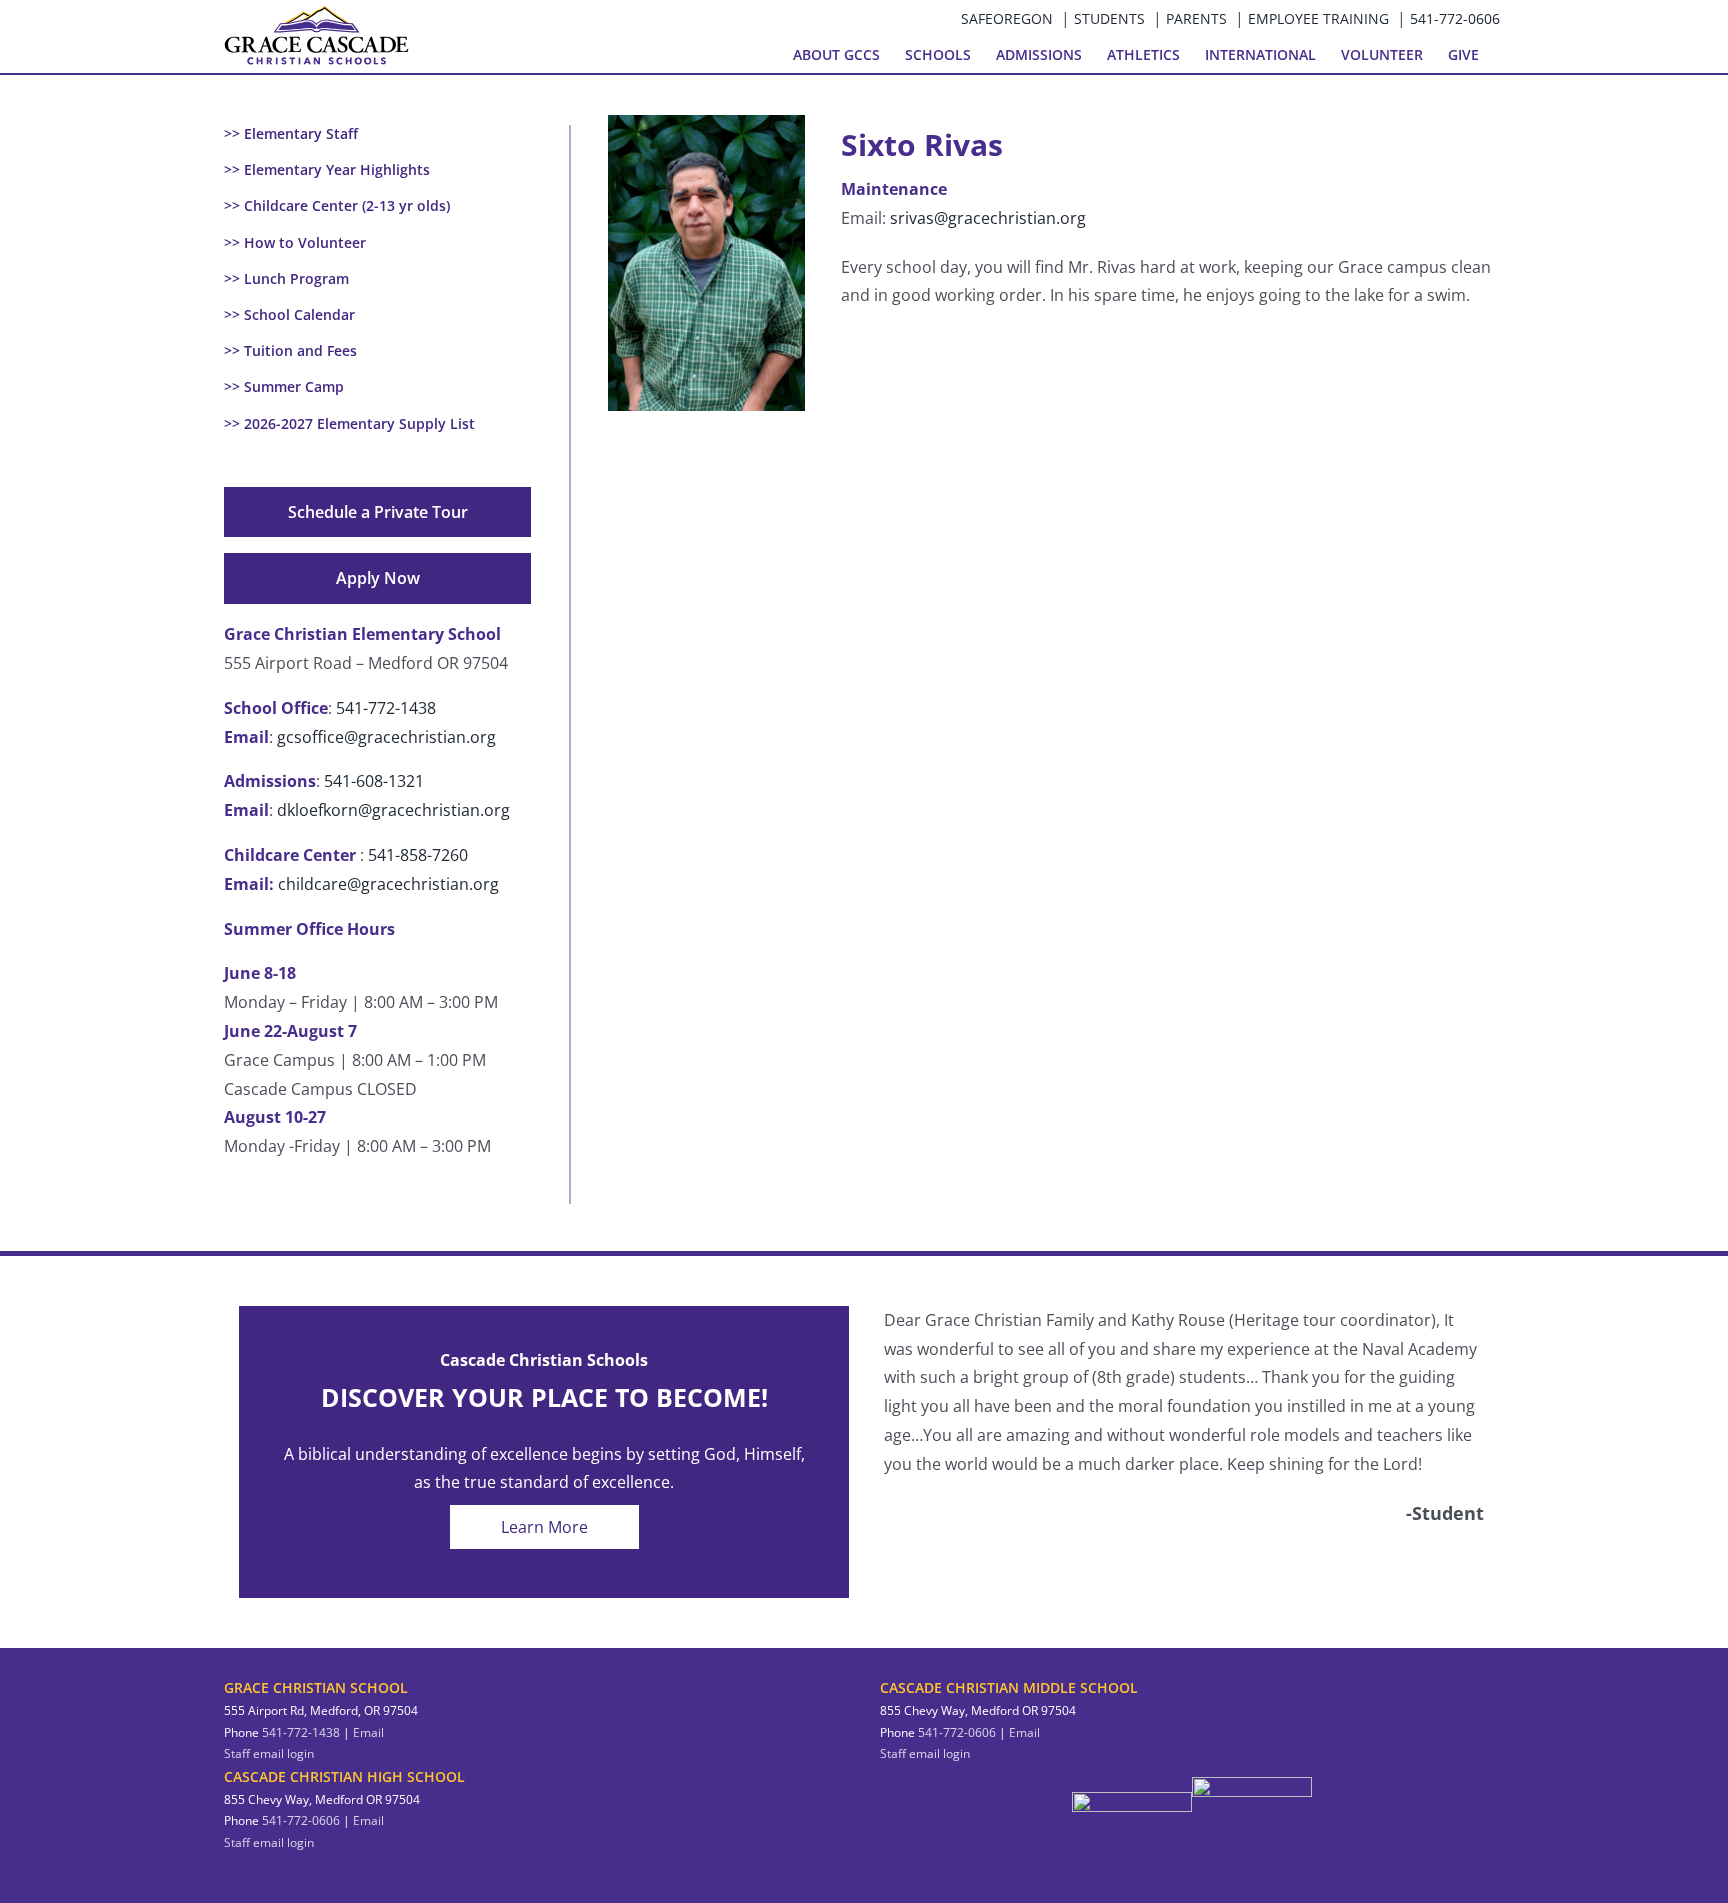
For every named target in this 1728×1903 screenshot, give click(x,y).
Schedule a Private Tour (378, 512)
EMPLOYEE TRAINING (1318, 18)
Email (368, 1732)
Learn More (544, 1527)
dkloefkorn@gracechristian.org (393, 810)
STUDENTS (1109, 18)
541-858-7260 (418, 855)
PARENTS (1196, 18)
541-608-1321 (374, 781)
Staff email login (269, 1753)
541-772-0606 (1455, 18)
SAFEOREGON (1007, 18)
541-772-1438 (386, 708)
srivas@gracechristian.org (988, 218)
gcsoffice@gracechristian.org (386, 737)
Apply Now (378, 578)
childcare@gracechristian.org (388, 884)
